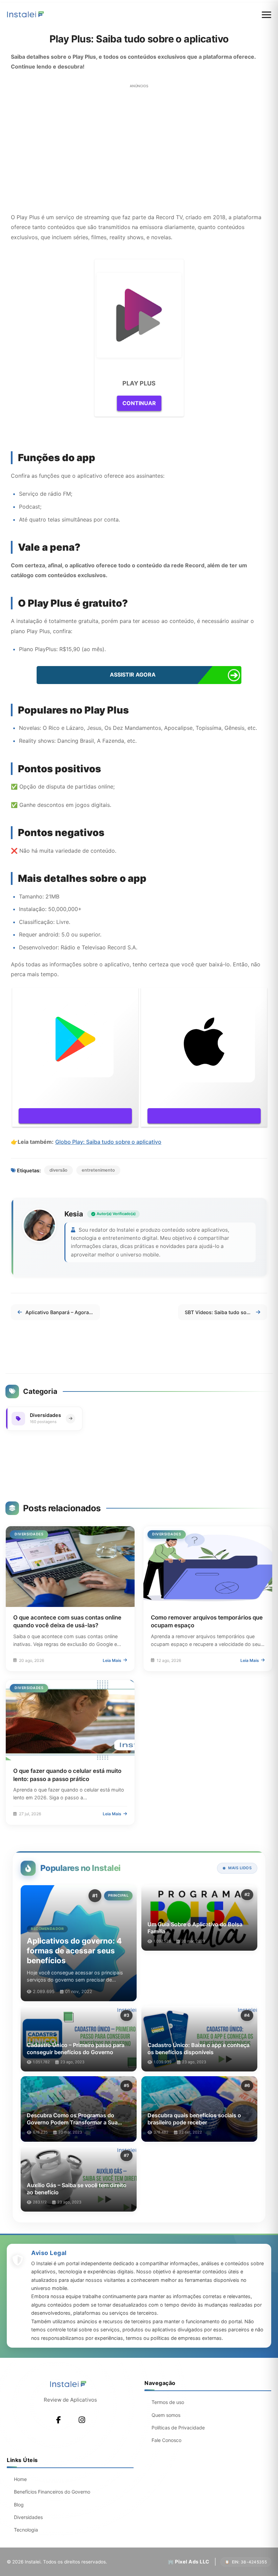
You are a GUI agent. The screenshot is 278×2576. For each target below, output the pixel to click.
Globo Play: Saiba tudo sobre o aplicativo (108, 1142)
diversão (58, 1170)
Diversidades (28, 2517)
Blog (19, 2505)
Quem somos (166, 2415)
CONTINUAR (139, 403)
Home (20, 2479)
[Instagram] (82, 2420)
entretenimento (98, 1170)
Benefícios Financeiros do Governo (52, 2492)
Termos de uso (168, 2402)
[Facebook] (59, 2420)
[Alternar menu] (266, 15)
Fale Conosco (166, 2440)
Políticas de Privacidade (178, 2428)
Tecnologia (26, 2530)
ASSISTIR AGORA (133, 675)
